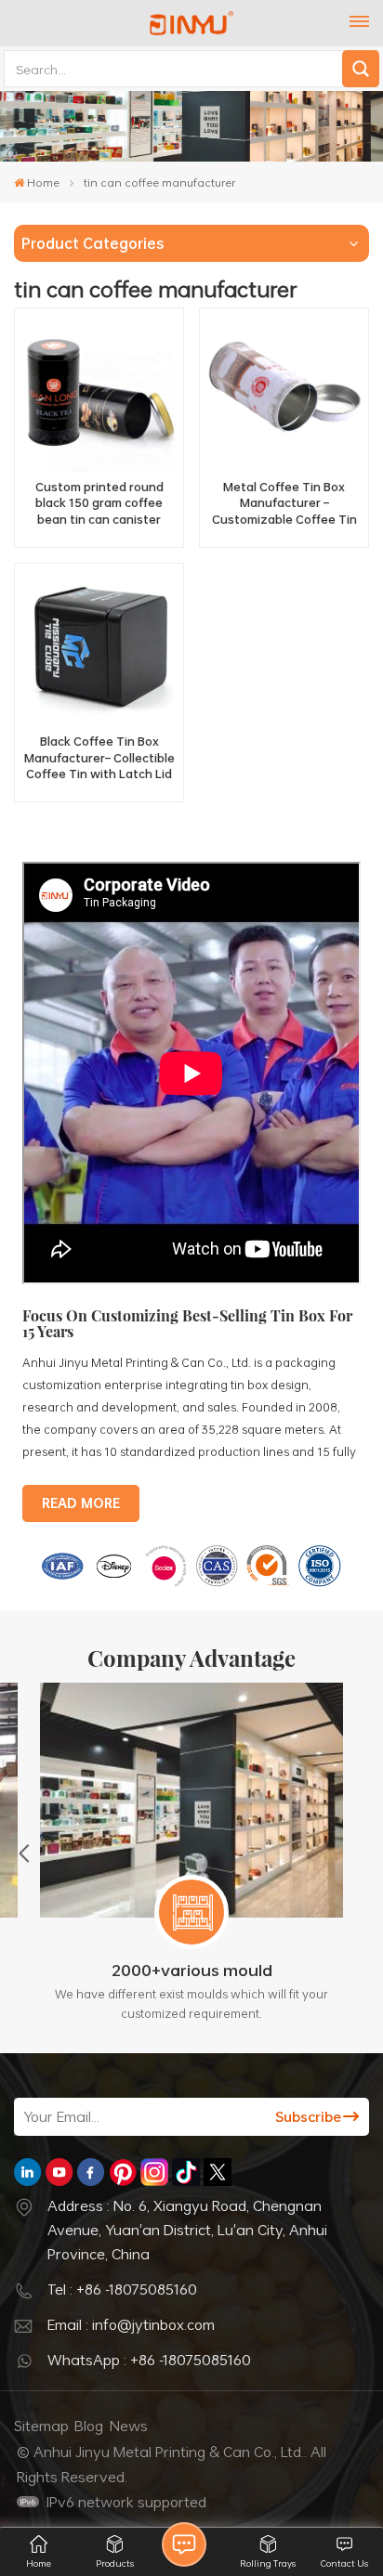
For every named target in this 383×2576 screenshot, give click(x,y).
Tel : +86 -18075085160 (122, 2289)
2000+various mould (192, 1970)
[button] (24, 1853)
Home (43, 182)
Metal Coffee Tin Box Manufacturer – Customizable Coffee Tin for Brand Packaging (284, 504)
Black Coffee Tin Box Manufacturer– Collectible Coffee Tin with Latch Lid (99, 758)
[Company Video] (191, 1280)
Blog (89, 2426)
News (129, 2426)
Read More (81, 1503)
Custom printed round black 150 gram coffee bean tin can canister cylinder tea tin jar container (99, 504)
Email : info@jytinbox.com (131, 2324)
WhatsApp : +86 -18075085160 (149, 2360)
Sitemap (41, 2426)
